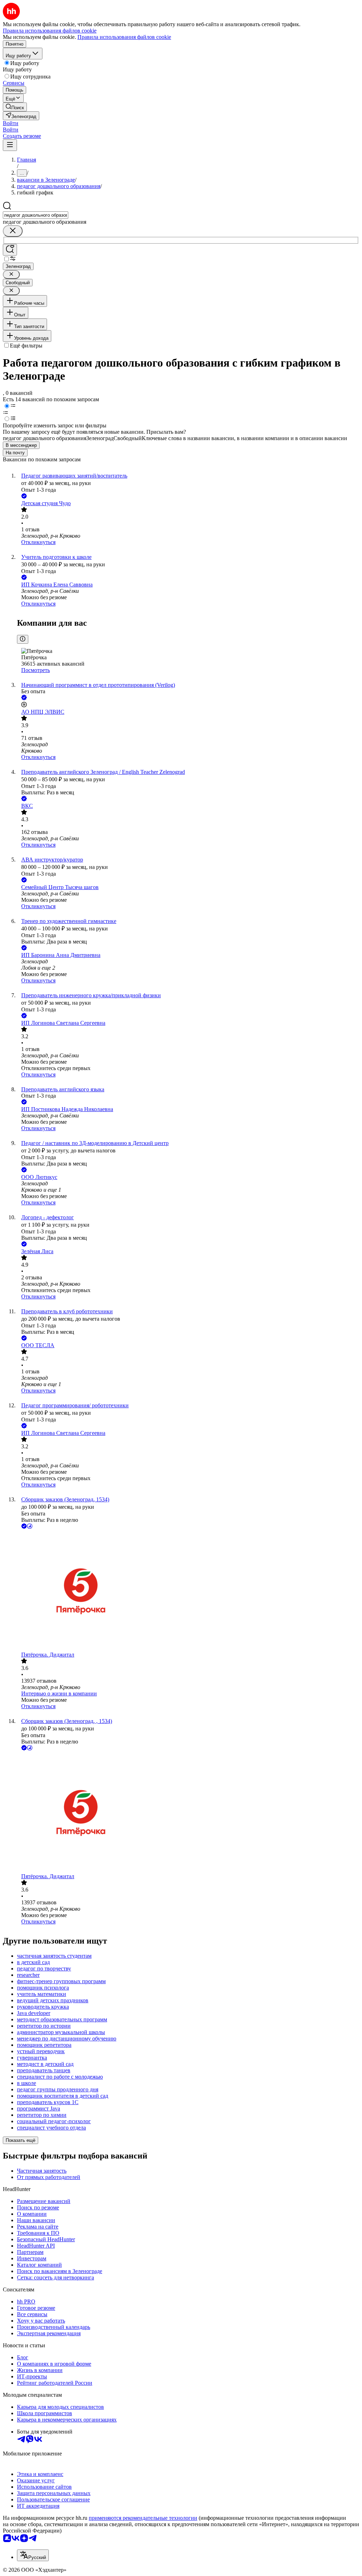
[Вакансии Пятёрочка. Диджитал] (188, 1591)
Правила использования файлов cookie (124, 37)
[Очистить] (13, 231)
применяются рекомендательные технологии (143, 2518)
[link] (15, 107)
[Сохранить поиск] (10, 250)
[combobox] (36, 215)
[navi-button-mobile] (10, 145)
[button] (11, 123)
